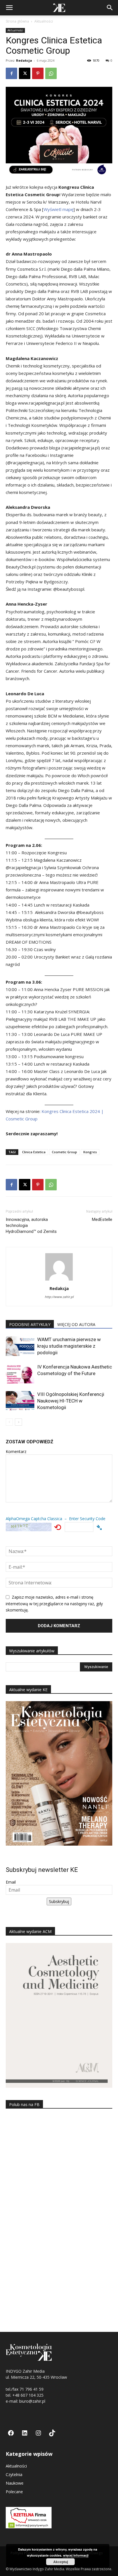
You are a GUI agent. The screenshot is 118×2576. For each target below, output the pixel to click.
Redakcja (24, 60)
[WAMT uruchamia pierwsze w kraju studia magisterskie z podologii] (20, 1346)
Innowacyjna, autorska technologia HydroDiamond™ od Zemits (31, 1225)
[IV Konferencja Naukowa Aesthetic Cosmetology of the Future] (20, 1374)
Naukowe (15, 2483)
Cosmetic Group (64, 1152)
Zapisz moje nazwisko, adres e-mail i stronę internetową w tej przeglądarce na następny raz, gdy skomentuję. (54, 1604)
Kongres (90, 1152)
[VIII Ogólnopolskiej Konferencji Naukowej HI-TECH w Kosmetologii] (20, 1401)
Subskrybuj (59, 1901)
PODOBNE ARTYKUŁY (30, 1324)
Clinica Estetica (34, 1152)
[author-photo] (59, 1280)
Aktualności (44, 21)
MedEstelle (102, 1219)
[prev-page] (9, 1422)
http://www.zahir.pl (59, 1297)
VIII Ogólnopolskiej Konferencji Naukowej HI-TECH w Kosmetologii (71, 1401)
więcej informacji (76, 2555)
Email (11, 1882)
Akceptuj (61, 2562)
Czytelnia (14, 2474)
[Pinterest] (38, 73)
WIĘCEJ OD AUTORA (76, 1324)
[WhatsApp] (51, 73)
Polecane (14, 2492)
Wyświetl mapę (58, 209)
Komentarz (16, 1451)
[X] (25, 73)
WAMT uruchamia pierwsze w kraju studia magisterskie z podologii (69, 1346)
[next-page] (18, 1422)
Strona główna (17, 21)
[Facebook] (11, 73)
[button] (9, 8)
